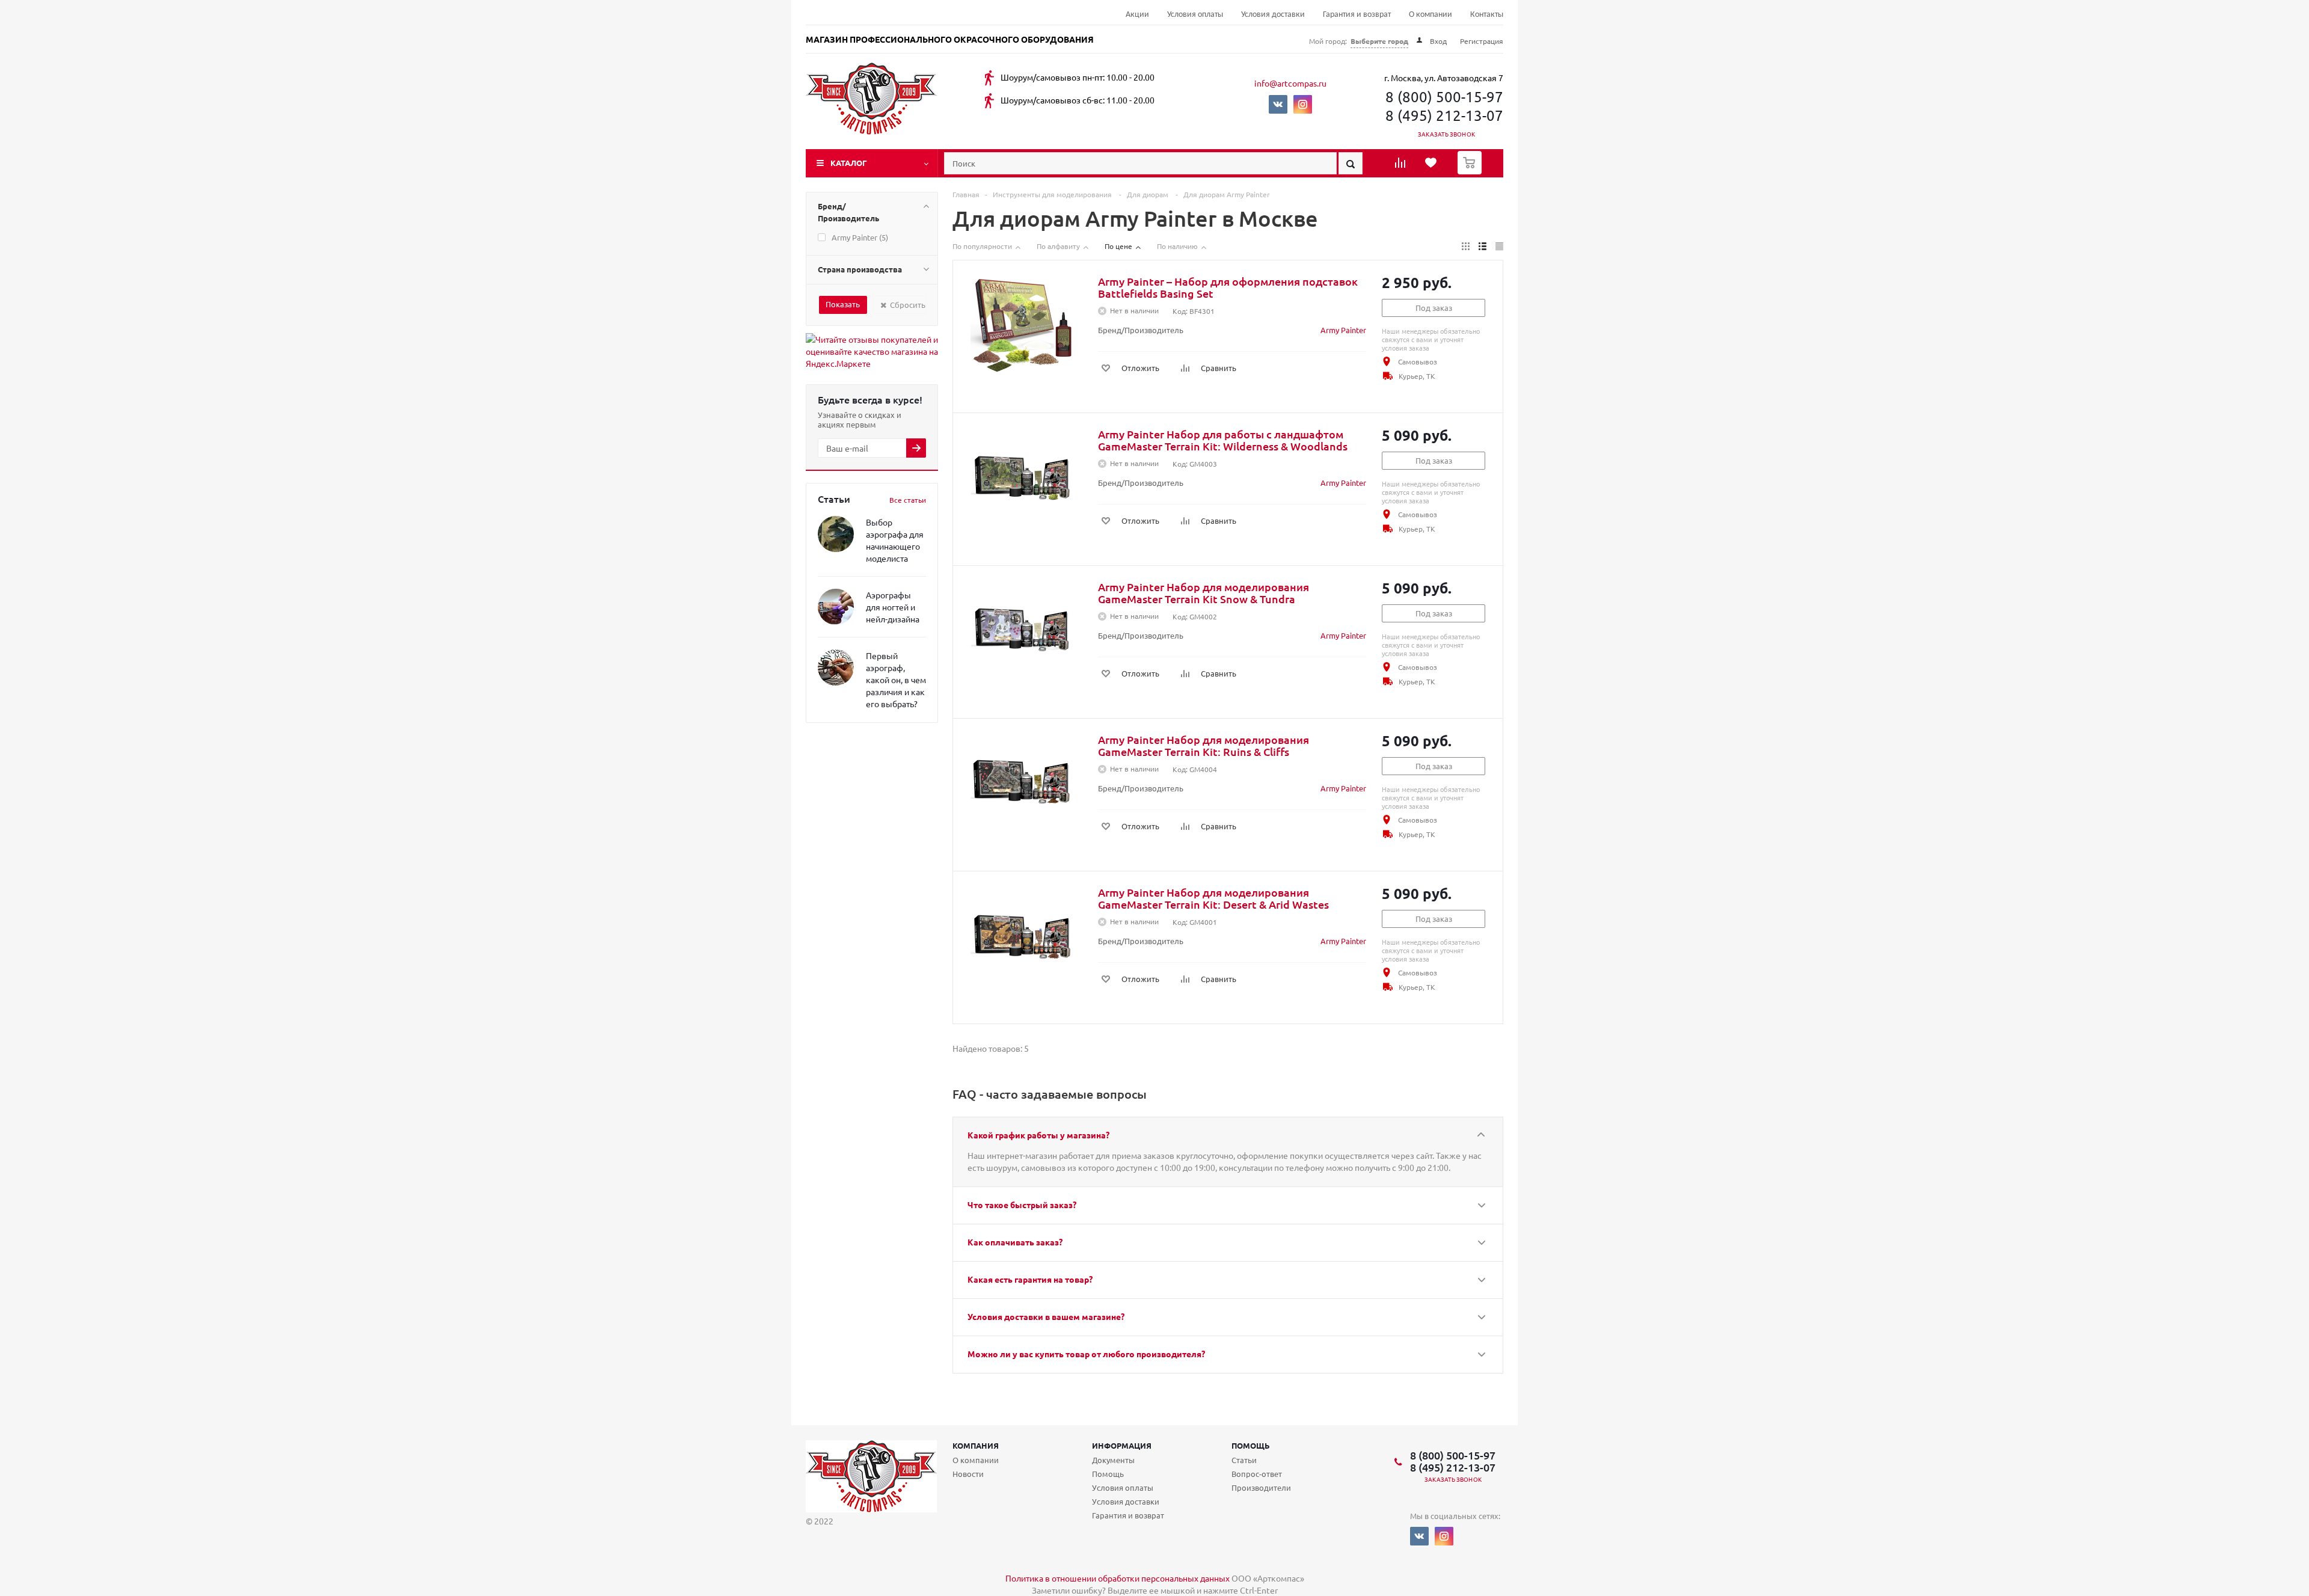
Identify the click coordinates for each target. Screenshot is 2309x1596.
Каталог (849, 163)
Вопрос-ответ (1257, 1474)
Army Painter (1343, 330)
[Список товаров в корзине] (1471, 171)
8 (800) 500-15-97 (1444, 97)
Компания (976, 1445)
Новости (968, 1474)
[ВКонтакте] (1278, 104)
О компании (1430, 15)
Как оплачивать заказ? (1015, 1242)
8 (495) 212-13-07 (1444, 115)
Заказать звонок (1446, 134)
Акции (1137, 15)
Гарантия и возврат (1357, 15)
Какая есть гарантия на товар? (1030, 1279)
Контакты (1487, 15)
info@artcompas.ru (1290, 83)
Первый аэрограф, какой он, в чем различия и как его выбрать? (896, 680)
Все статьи (908, 500)
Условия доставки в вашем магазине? (1046, 1316)
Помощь (1251, 1445)
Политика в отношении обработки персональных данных (1118, 1578)
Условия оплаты (1195, 15)
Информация (1122, 1445)
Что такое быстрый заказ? (1022, 1205)
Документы (1113, 1460)
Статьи (1244, 1460)
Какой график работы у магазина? (1038, 1135)
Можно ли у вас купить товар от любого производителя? (1086, 1354)
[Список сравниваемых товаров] (1402, 167)
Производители (1261, 1487)
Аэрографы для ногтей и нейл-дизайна (893, 607)
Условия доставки (1273, 15)
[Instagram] (1303, 104)
